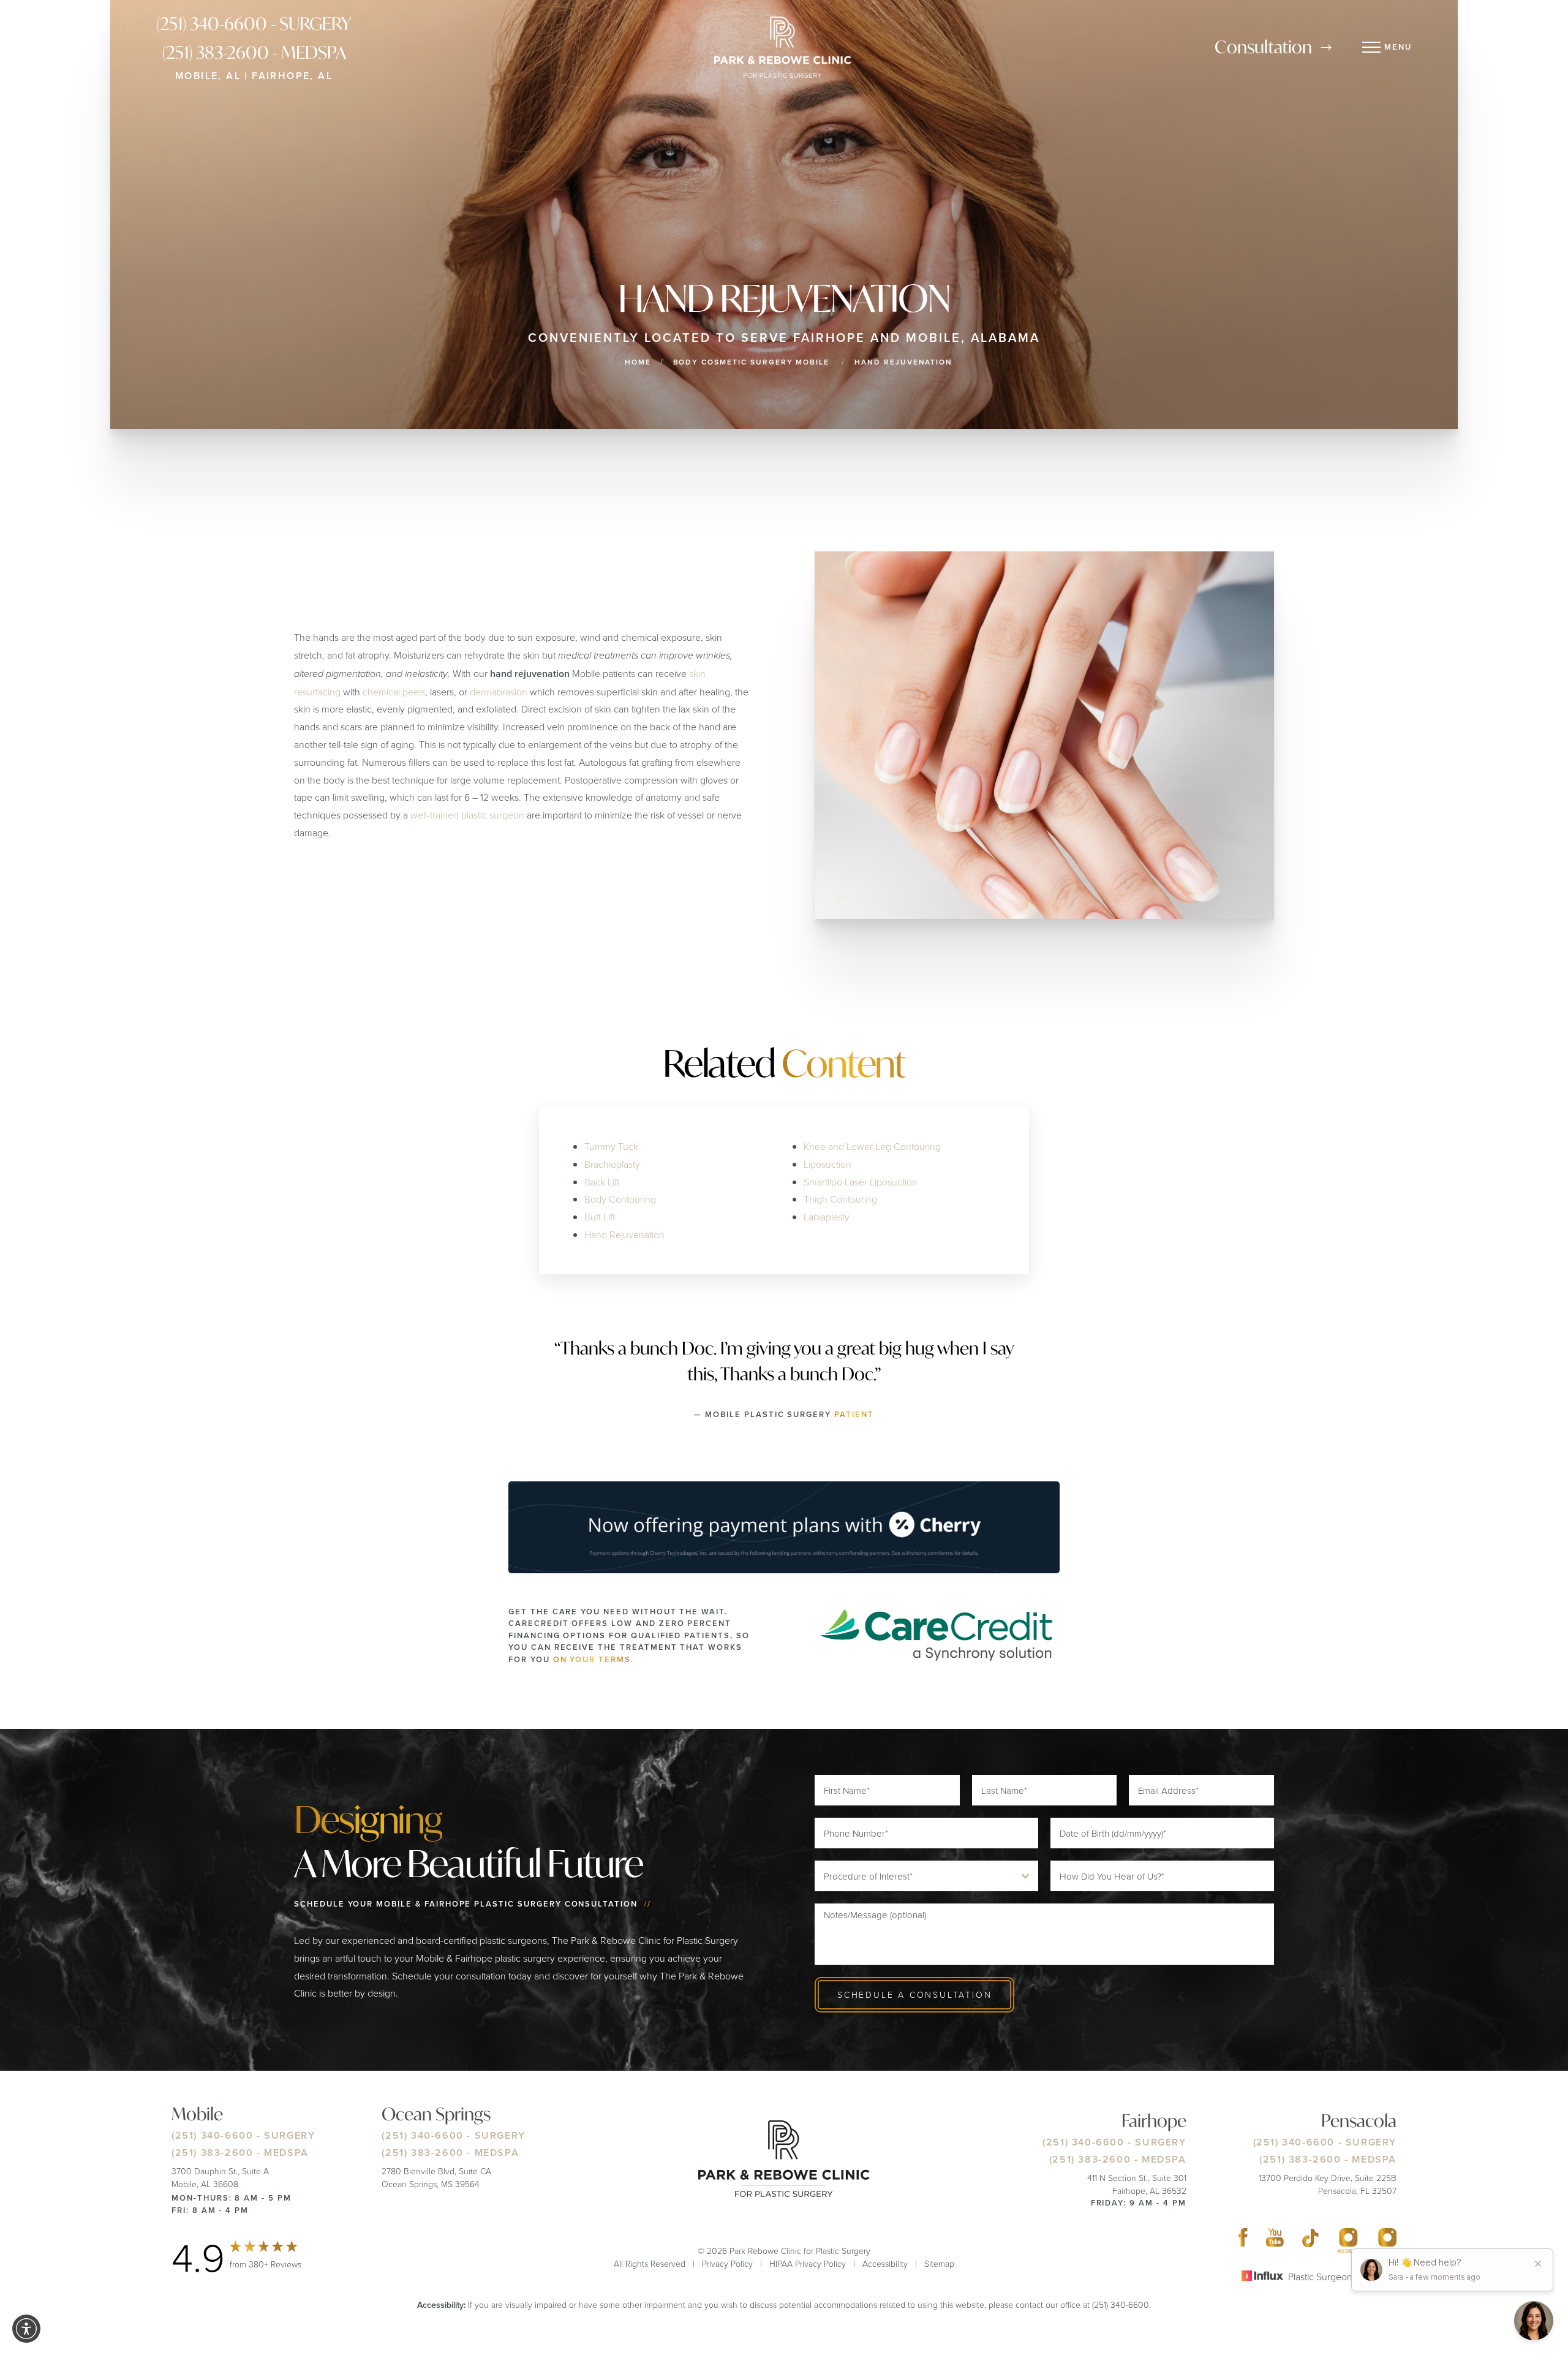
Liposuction (827, 1164)
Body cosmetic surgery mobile (752, 362)
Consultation (1263, 47)
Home (638, 362)
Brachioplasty (612, 1164)
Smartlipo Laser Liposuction (861, 1182)
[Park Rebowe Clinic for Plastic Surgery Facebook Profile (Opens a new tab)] (1243, 2240)
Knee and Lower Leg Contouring (872, 1146)
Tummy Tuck (611, 1146)
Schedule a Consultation (914, 1994)
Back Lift (602, 1182)
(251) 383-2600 (212, 2153)
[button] (26, 2329)
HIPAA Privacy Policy (808, 2263)
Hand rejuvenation (903, 362)
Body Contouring (620, 1199)
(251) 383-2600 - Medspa (254, 52)
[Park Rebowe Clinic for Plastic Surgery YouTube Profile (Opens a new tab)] (1275, 2240)
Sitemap (939, 2263)
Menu (1398, 47)
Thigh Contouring (840, 1199)
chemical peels (394, 692)
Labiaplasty (827, 1217)
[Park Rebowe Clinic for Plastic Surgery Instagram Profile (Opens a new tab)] (1348, 2240)
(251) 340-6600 (212, 2135)
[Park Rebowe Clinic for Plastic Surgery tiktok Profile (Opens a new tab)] (1310, 2240)
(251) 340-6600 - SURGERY (254, 24)
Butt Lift (600, 1217)
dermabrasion (499, 692)
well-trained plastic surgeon (467, 815)
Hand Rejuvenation (624, 1234)
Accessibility (885, 2263)
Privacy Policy (727, 2263)
